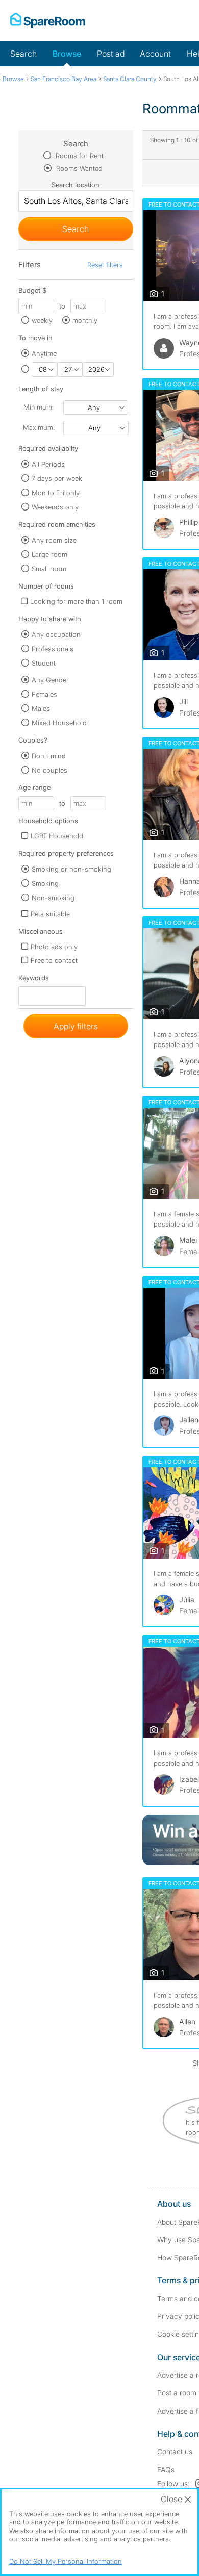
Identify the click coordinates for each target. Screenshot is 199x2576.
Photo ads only (54, 947)
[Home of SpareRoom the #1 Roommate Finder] (48, 20)
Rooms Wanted (78, 168)
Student (44, 663)
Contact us (175, 2451)
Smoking (45, 883)
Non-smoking (53, 898)
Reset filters (105, 265)
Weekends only (55, 507)
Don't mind (49, 756)
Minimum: (39, 407)
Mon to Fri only (56, 493)
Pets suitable (50, 914)
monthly (85, 320)
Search (23, 54)
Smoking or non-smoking (71, 869)
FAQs (166, 2470)
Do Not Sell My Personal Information (66, 2561)
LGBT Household (57, 836)
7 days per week (57, 478)
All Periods (48, 464)
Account (155, 54)
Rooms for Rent (79, 156)
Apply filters (76, 1026)
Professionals (53, 649)
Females (44, 694)
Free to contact (54, 960)
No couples (49, 770)
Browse (67, 54)
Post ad (111, 54)
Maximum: (39, 427)
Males (41, 708)
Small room (49, 569)
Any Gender (50, 680)
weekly (42, 320)
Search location (76, 185)
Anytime (44, 353)
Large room (49, 554)
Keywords (34, 980)
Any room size (54, 540)
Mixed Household (59, 723)
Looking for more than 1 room (76, 601)
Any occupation (56, 634)
